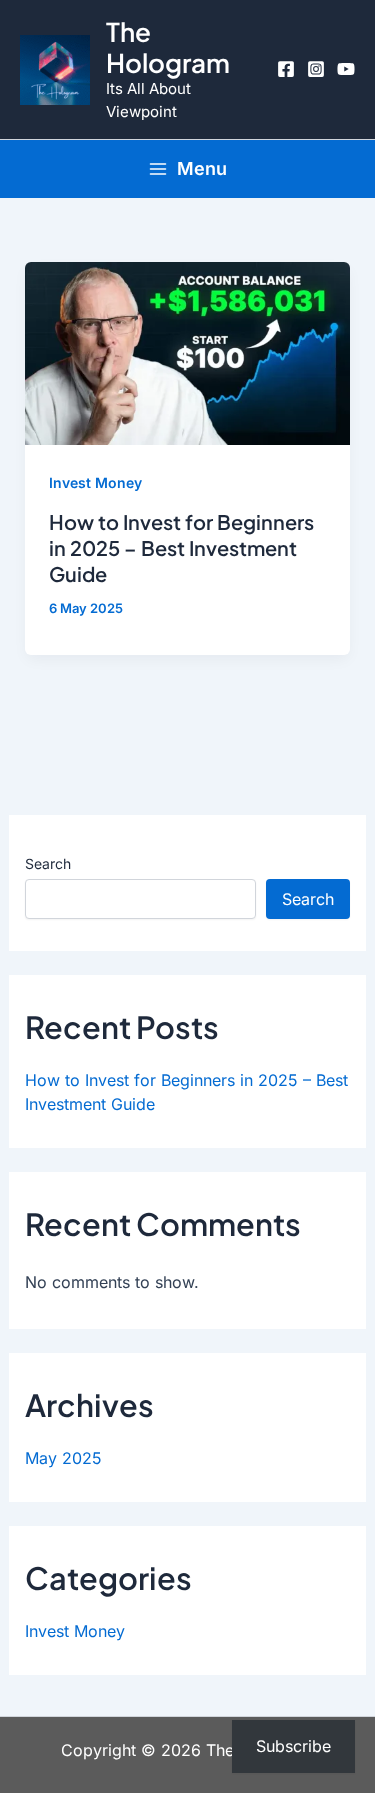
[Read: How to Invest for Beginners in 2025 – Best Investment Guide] (188, 352)
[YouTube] (346, 69)
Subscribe (293, 1746)
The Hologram (168, 47)
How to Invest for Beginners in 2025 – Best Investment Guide (181, 547)
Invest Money (95, 482)
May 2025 (63, 1458)
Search (48, 863)
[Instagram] (316, 69)
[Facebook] (286, 69)
